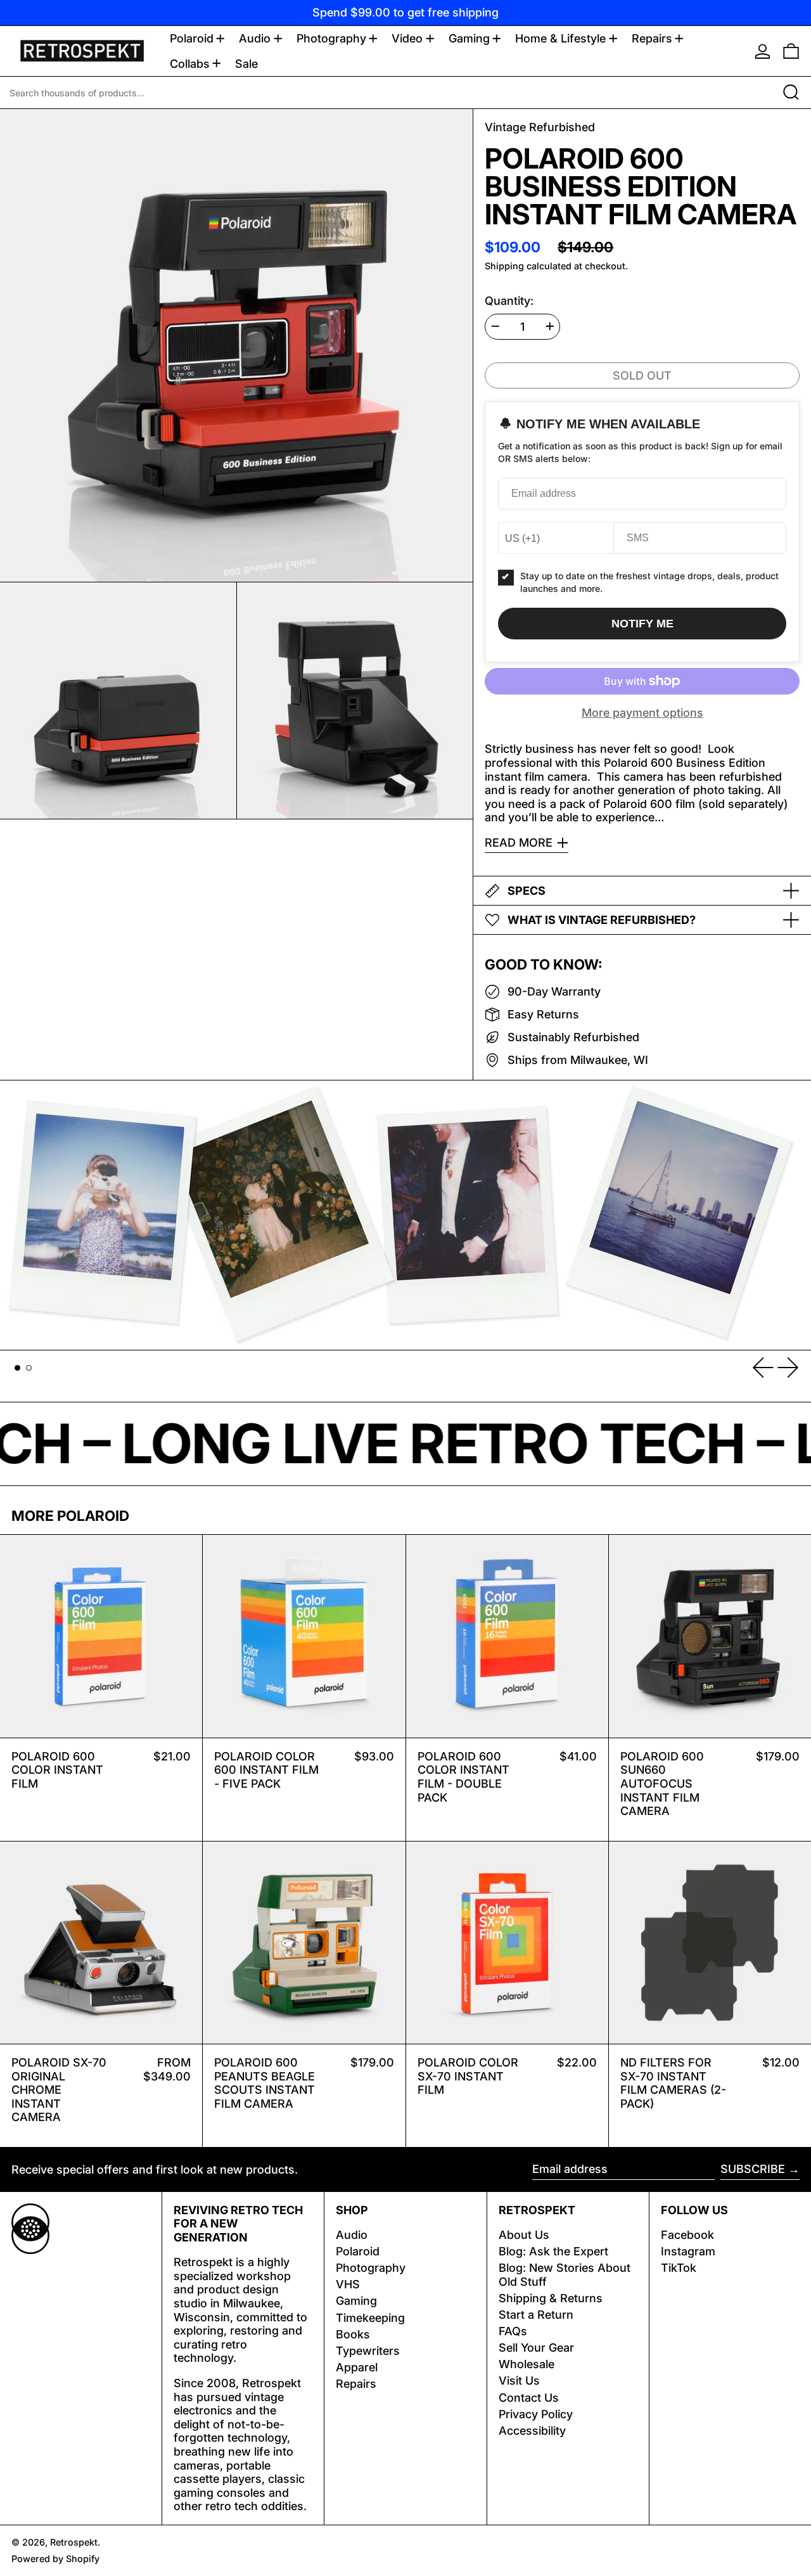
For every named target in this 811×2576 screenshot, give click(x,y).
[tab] (17, 1368)
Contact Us (529, 2398)
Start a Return (536, 2315)
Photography (371, 2268)
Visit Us (519, 2381)
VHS (348, 2284)
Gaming (356, 2301)
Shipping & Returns (551, 2298)
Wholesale (527, 2364)
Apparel (357, 2367)
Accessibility (532, 2431)
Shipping (504, 266)
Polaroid (358, 2251)
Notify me (642, 624)
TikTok (679, 2268)
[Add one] (550, 326)
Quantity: (509, 301)
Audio (352, 2235)
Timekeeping (370, 2318)
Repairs (356, 2384)
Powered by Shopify (55, 2559)
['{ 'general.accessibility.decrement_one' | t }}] (495, 326)
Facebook (687, 2235)
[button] (791, 51)
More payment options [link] (642, 713)
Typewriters (368, 2351)
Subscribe (753, 2169)
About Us (524, 2235)
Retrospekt (74, 2542)
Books (353, 2334)
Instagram (688, 2251)
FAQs (513, 2331)
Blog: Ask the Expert (553, 2251)
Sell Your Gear (536, 2348)
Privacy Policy (536, 2414)
